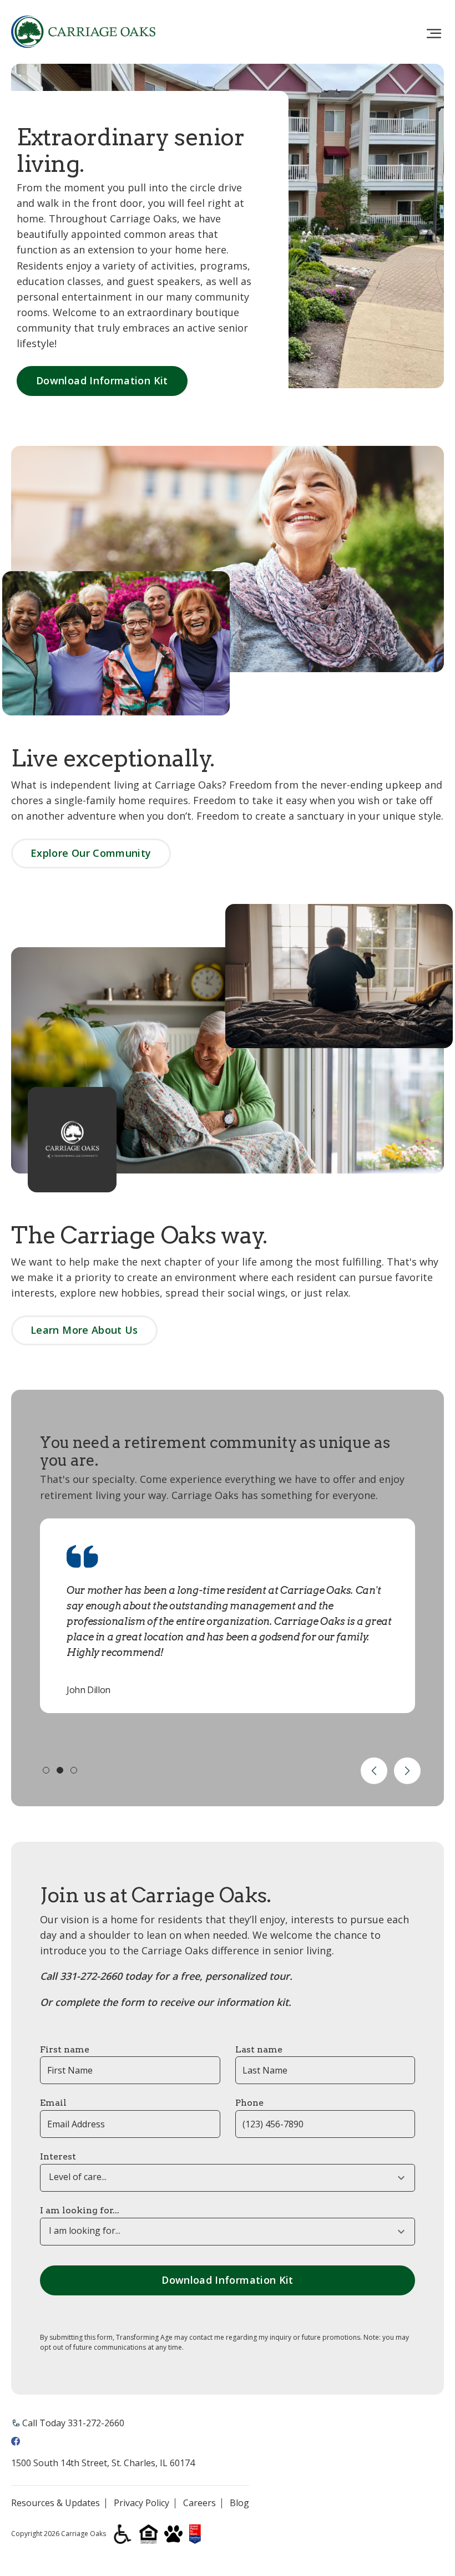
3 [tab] (74, 1770)
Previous (374, 1771)
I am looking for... (80, 2210)
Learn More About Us (84, 1330)
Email (53, 2103)
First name (65, 2049)
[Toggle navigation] (434, 34)
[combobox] (228, 2178)
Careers (199, 2503)
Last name (259, 2049)
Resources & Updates (55, 2503)
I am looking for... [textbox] (85, 2231)
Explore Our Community (91, 853)
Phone (249, 2103)
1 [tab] (46, 1770)
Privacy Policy (141, 2503)
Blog (239, 2503)
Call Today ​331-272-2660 (73, 2423)
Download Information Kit (102, 380)
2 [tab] (60, 1770)
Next (407, 1771)
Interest (58, 2156)
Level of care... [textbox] (78, 2177)
